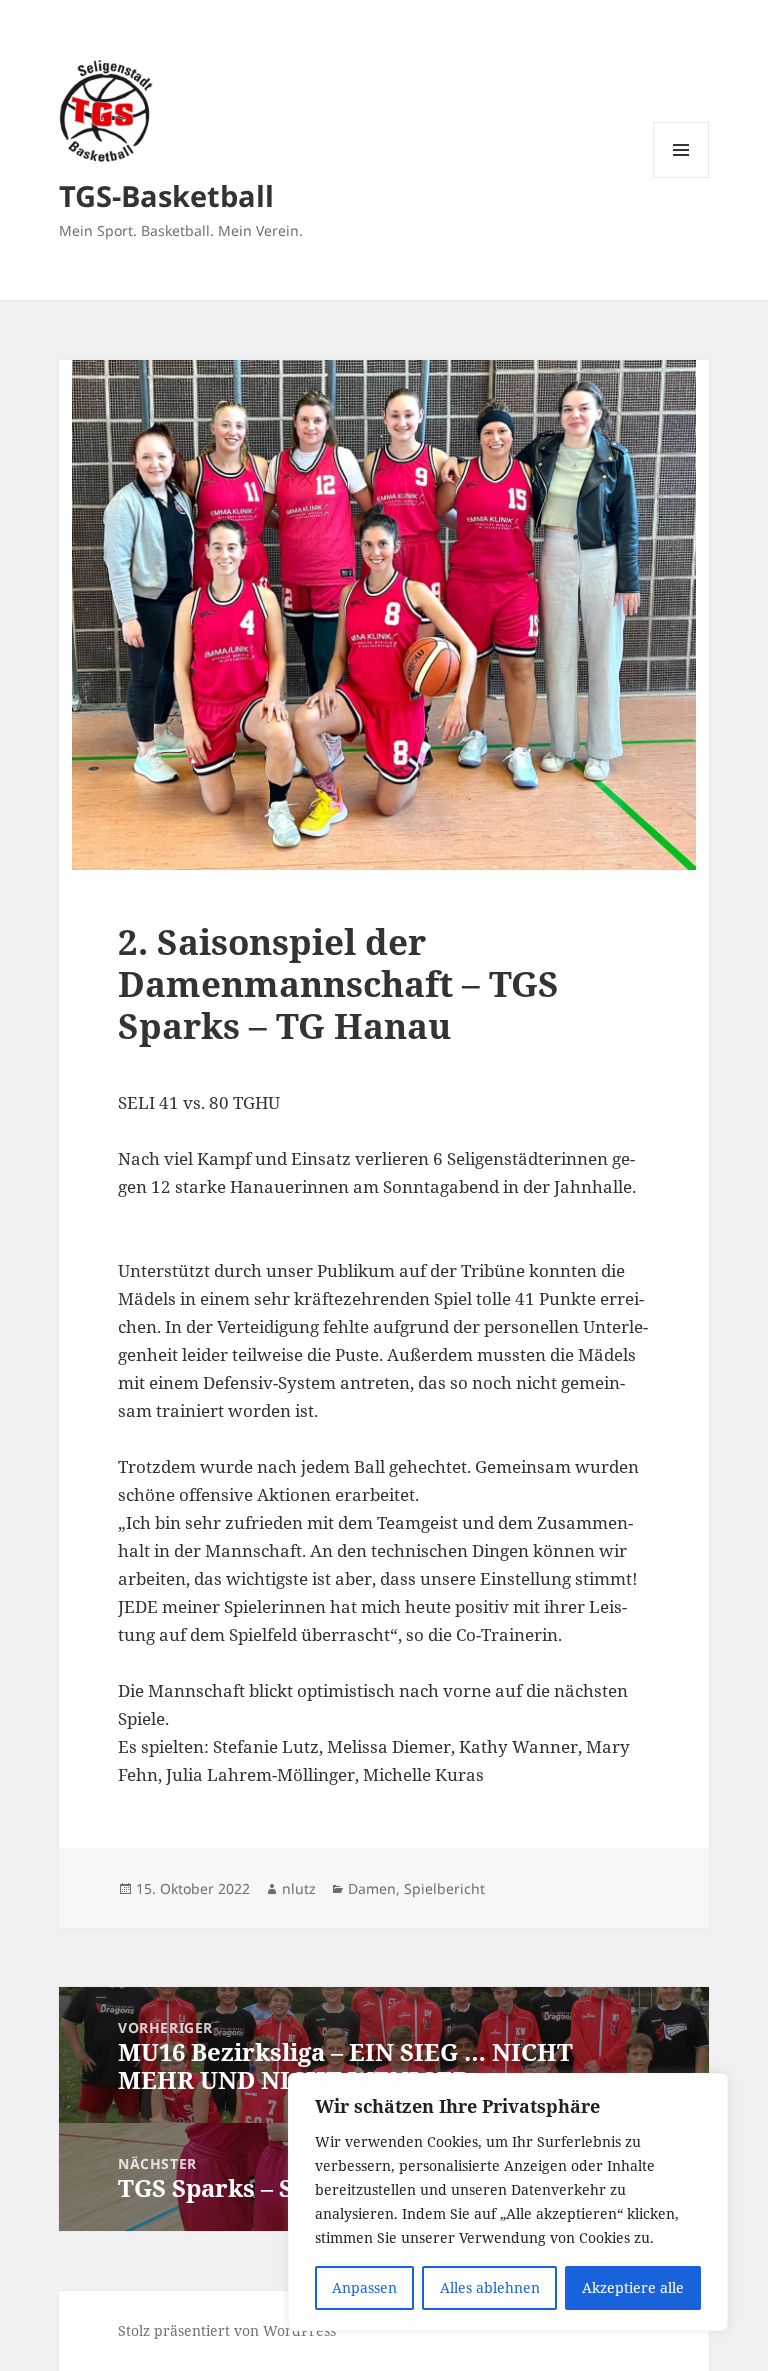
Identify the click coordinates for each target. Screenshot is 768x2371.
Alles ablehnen (490, 2287)
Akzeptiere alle (633, 2287)
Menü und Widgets (681, 177)
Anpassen (364, 2287)
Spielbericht (444, 1888)
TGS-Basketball (166, 195)
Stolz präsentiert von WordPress (227, 2330)
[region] (508, 2202)
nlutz (299, 1888)
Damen (372, 1888)
